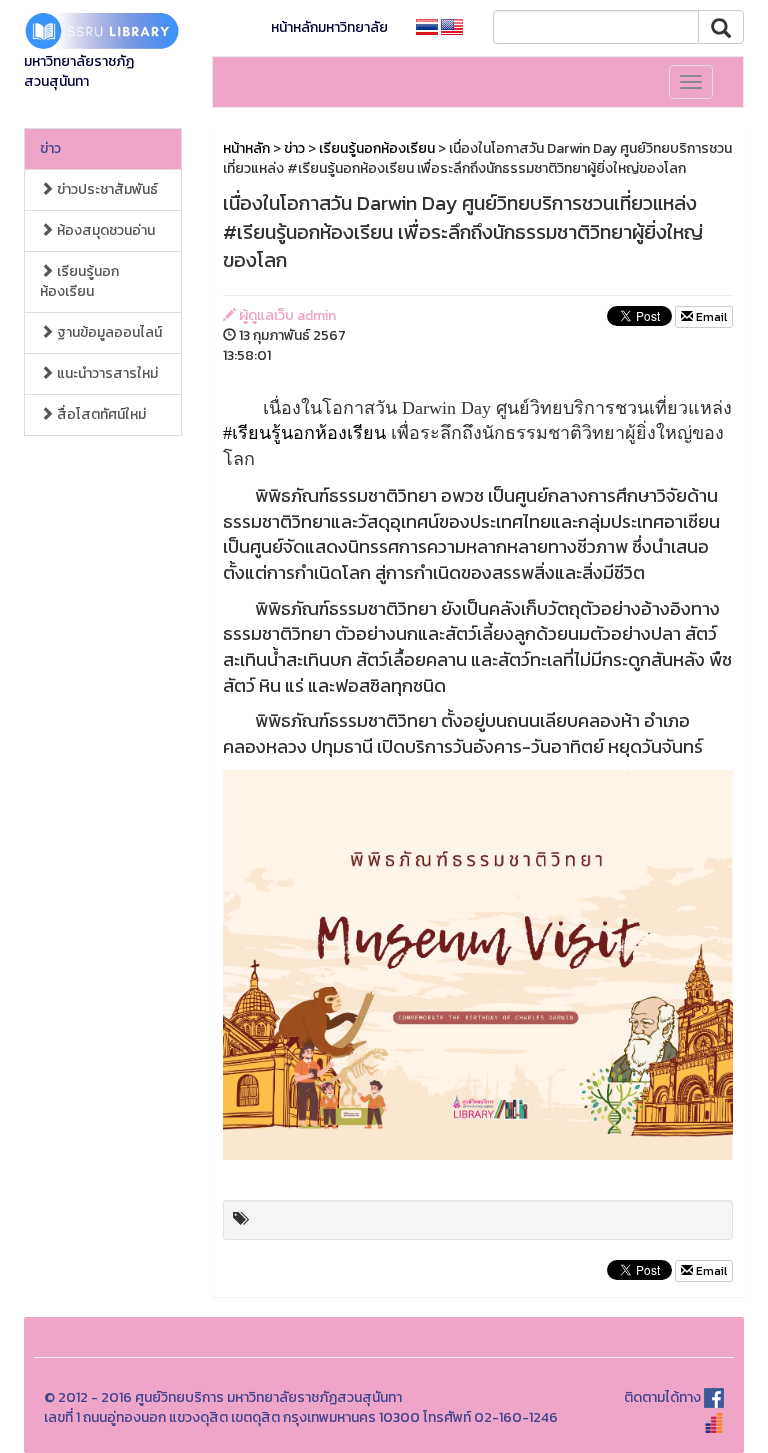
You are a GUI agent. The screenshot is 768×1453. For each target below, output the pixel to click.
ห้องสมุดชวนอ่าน (104, 230)
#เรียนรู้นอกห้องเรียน (304, 433)
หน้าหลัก (246, 148)
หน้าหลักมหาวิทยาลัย (329, 27)
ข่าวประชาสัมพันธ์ (106, 189)
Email (710, 317)
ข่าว (50, 148)
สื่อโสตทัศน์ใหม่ (100, 414)
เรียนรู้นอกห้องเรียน (79, 281)
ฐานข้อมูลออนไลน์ (108, 332)
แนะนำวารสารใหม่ (106, 373)
